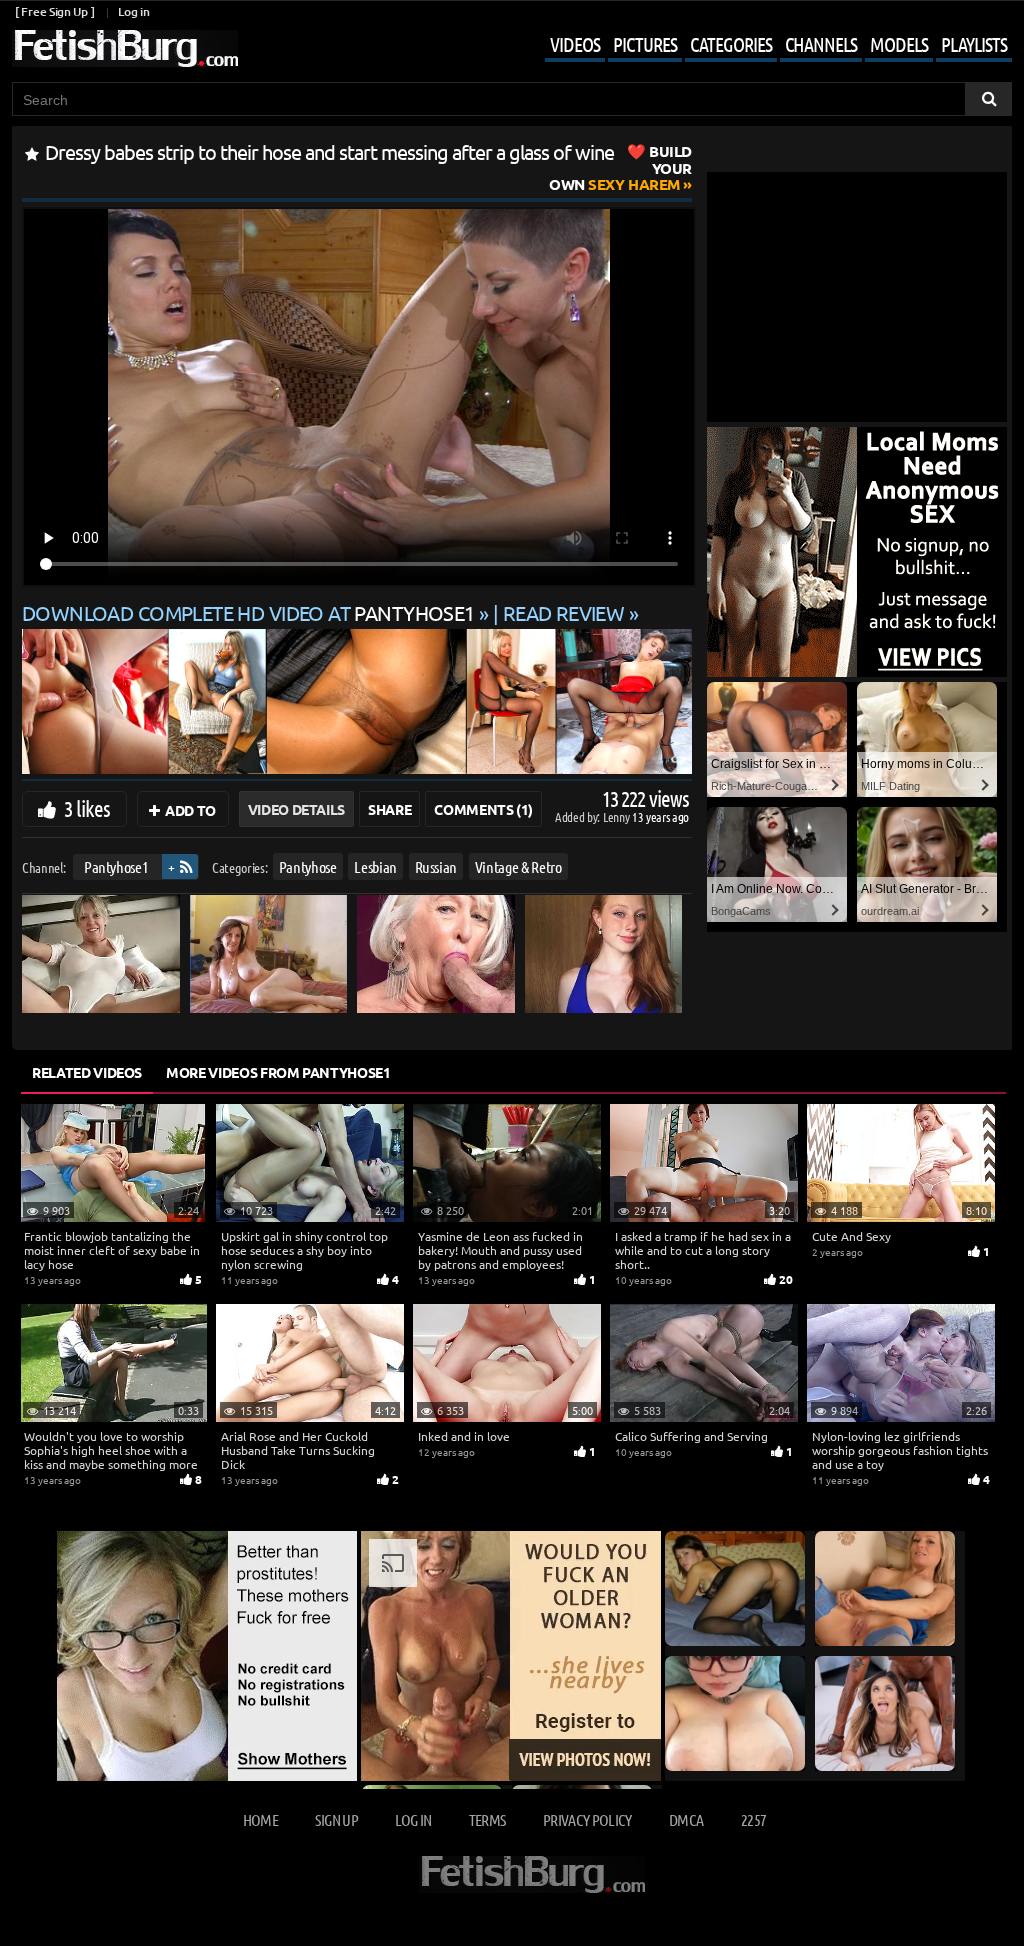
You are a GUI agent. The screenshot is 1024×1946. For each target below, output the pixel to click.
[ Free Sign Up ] (54, 11)
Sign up (336, 1819)
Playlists (974, 44)
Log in (133, 11)
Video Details (296, 809)
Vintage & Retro (518, 866)
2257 (753, 1819)
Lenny (617, 816)
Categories (731, 44)
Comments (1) (483, 809)
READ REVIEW (564, 612)
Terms (487, 1819)
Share (389, 809)
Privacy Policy (587, 1819)
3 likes (87, 808)
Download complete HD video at (248, 612)
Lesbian (375, 866)
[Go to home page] (125, 48)
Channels (821, 44)
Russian (436, 866)
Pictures (645, 44)
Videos (575, 44)
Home (260, 1819)
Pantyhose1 (116, 866)
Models (899, 44)
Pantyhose (308, 866)
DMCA (686, 1819)
